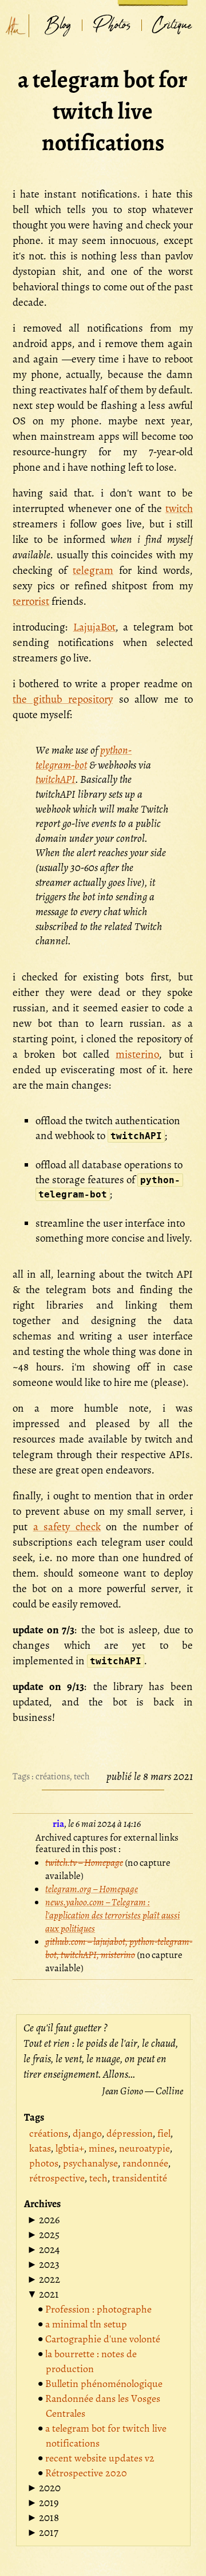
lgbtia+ (70, 2148)
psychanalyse (90, 2163)
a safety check (67, 1527)
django (87, 2133)
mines (102, 2148)
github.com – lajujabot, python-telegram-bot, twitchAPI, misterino (119, 1948)
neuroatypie (144, 2148)
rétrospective (57, 2178)
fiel (164, 2133)
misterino (137, 1054)
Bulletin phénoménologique (104, 2384)
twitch (179, 509)
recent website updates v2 (100, 2458)
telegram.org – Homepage (92, 1889)
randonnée (145, 2163)
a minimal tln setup (86, 2324)
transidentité (140, 2178)
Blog (58, 25)
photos (44, 2163)
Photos (112, 25)
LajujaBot (94, 627)
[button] (43, 2220)
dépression (130, 2133)
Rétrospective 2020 (86, 2473)
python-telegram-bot (84, 758)
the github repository (63, 699)
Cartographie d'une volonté (103, 2339)
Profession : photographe (98, 2309)
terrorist (31, 601)
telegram (93, 570)
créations (53, 1777)
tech (82, 1777)
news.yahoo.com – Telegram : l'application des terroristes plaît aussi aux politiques (112, 1915)
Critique (172, 25)
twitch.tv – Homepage (84, 1863)
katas (40, 2148)
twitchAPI (56, 779)
